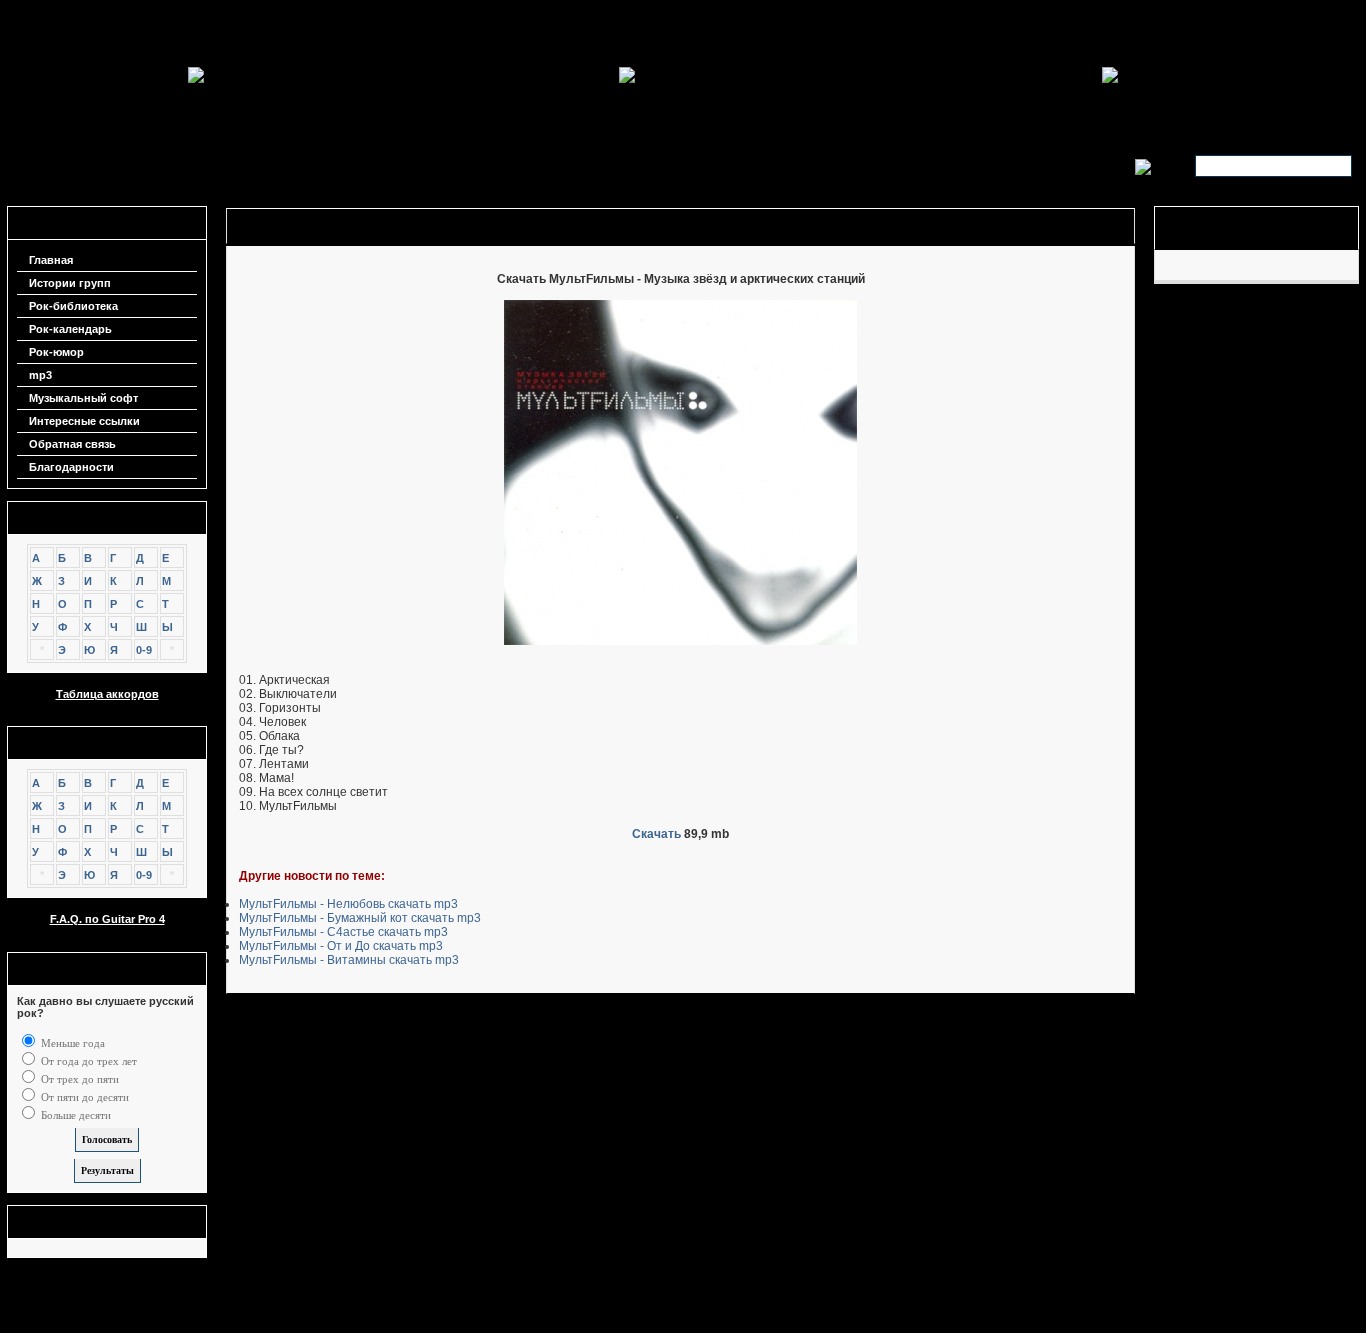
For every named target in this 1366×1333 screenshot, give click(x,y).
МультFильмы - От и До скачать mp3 (341, 946)
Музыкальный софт (83, 398)
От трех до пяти (78, 1079)
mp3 (40, 375)
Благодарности (71, 467)
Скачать (656, 834)
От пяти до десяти (83, 1097)
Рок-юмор (56, 352)
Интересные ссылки (84, 421)
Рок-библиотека (73, 306)
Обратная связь (72, 444)
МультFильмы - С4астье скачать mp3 (343, 932)
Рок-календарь (70, 329)
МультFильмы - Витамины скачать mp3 (349, 960)
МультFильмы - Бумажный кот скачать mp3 (360, 918)
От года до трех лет (87, 1061)
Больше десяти (74, 1115)
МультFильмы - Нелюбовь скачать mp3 (348, 904)
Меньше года (71, 1043)
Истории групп (70, 283)
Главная (51, 260)
